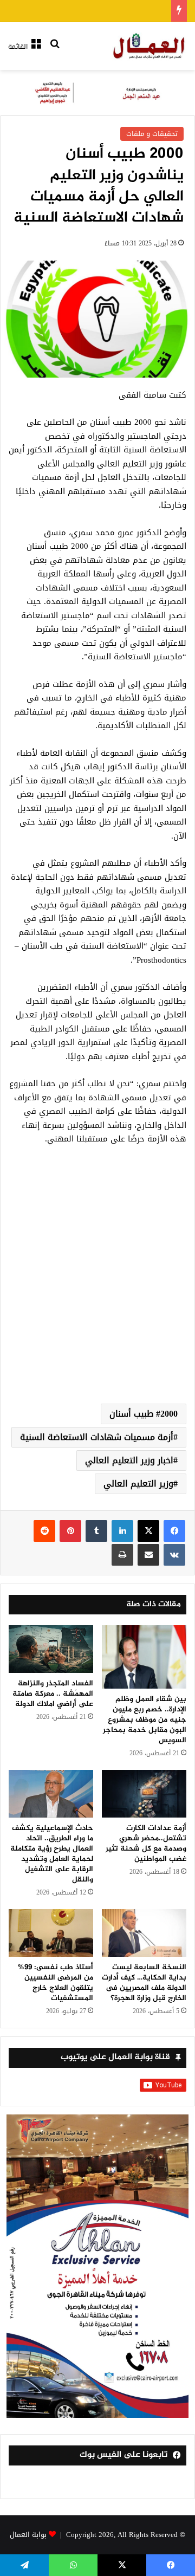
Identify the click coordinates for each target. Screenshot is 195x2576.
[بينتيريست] (70, 1531)
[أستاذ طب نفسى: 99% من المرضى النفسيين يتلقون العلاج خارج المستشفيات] (51, 1933)
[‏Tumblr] (96, 1531)
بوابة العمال (28, 2535)
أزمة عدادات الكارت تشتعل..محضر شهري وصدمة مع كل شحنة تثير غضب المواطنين (146, 1844)
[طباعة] (122, 1555)
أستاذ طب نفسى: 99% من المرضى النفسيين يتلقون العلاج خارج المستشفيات (56, 1983)
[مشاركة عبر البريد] (148, 1555)
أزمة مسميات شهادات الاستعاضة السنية (97, 1437)
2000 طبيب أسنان (144, 1414)
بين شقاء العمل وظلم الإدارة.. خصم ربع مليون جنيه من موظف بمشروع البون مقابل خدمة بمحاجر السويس (145, 1720)
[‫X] (148, 1531)
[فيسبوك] (174, 1531)
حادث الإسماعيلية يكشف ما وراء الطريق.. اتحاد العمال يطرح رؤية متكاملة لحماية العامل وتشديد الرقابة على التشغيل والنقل (52, 1854)
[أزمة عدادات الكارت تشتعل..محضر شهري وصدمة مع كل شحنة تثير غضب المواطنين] (144, 1794)
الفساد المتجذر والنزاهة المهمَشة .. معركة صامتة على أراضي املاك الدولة (53, 1694)
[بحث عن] (55, 51)
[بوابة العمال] (149, 46)
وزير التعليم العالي (138, 1484)
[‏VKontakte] (174, 1555)
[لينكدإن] (122, 1531)
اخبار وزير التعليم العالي (129, 1460)
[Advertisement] (97, 1287)
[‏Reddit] (44, 1531)
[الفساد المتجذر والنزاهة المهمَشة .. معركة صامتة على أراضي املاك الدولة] (51, 1649)
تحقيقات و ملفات (152, 134)
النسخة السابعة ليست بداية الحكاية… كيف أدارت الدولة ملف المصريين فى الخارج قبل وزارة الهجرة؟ (144, 1983)
